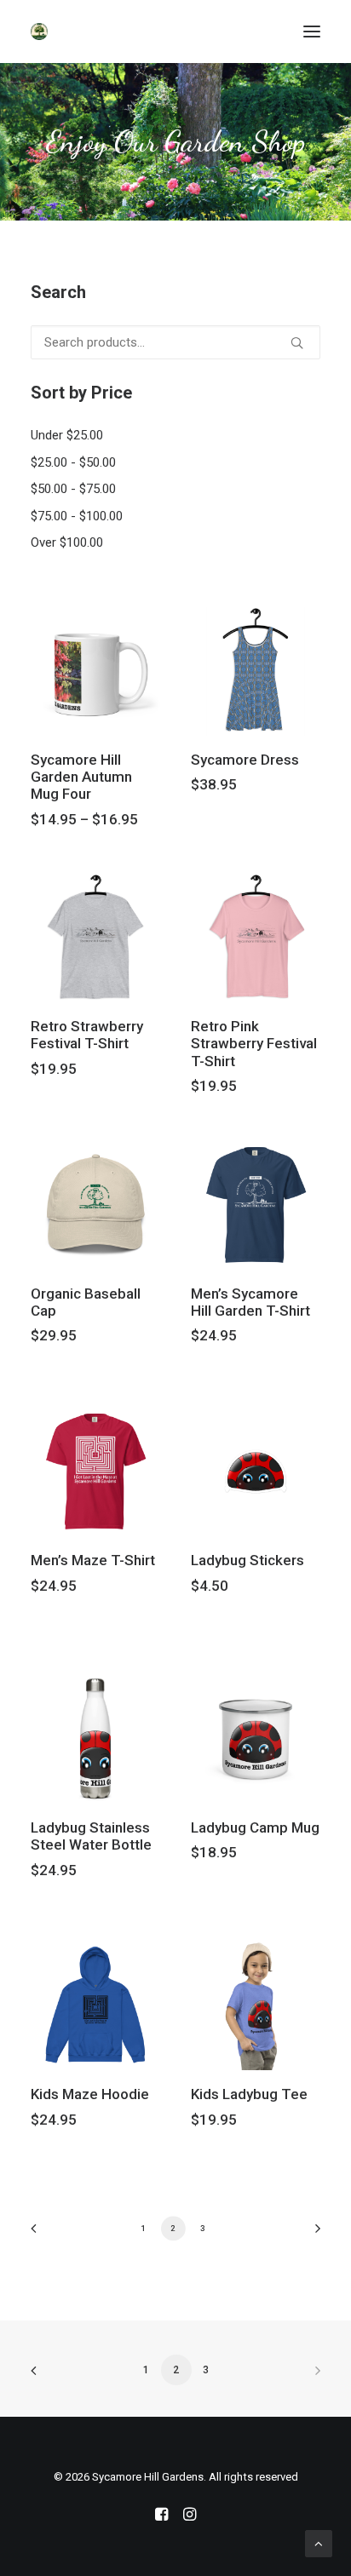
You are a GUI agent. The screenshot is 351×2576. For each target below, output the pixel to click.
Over (67, 542)
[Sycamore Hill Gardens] (39, 32)
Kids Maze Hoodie (90, 2094)
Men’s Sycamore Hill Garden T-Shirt (250, 1302)
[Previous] (39, 2234)
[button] (312, 32)
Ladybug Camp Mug (255, 1827)
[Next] (312, 2234)
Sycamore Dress (245, 760)
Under (67, 435)
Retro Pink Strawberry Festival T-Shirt (254, 1044)
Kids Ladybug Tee (249, 2094)
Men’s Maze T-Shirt (93, 1560)
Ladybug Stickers (247, 1560)
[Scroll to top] (319, 2543)
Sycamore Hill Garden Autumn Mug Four (81, 777)
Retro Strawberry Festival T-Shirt (87, 1035)
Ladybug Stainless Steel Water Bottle (91, 1836)
